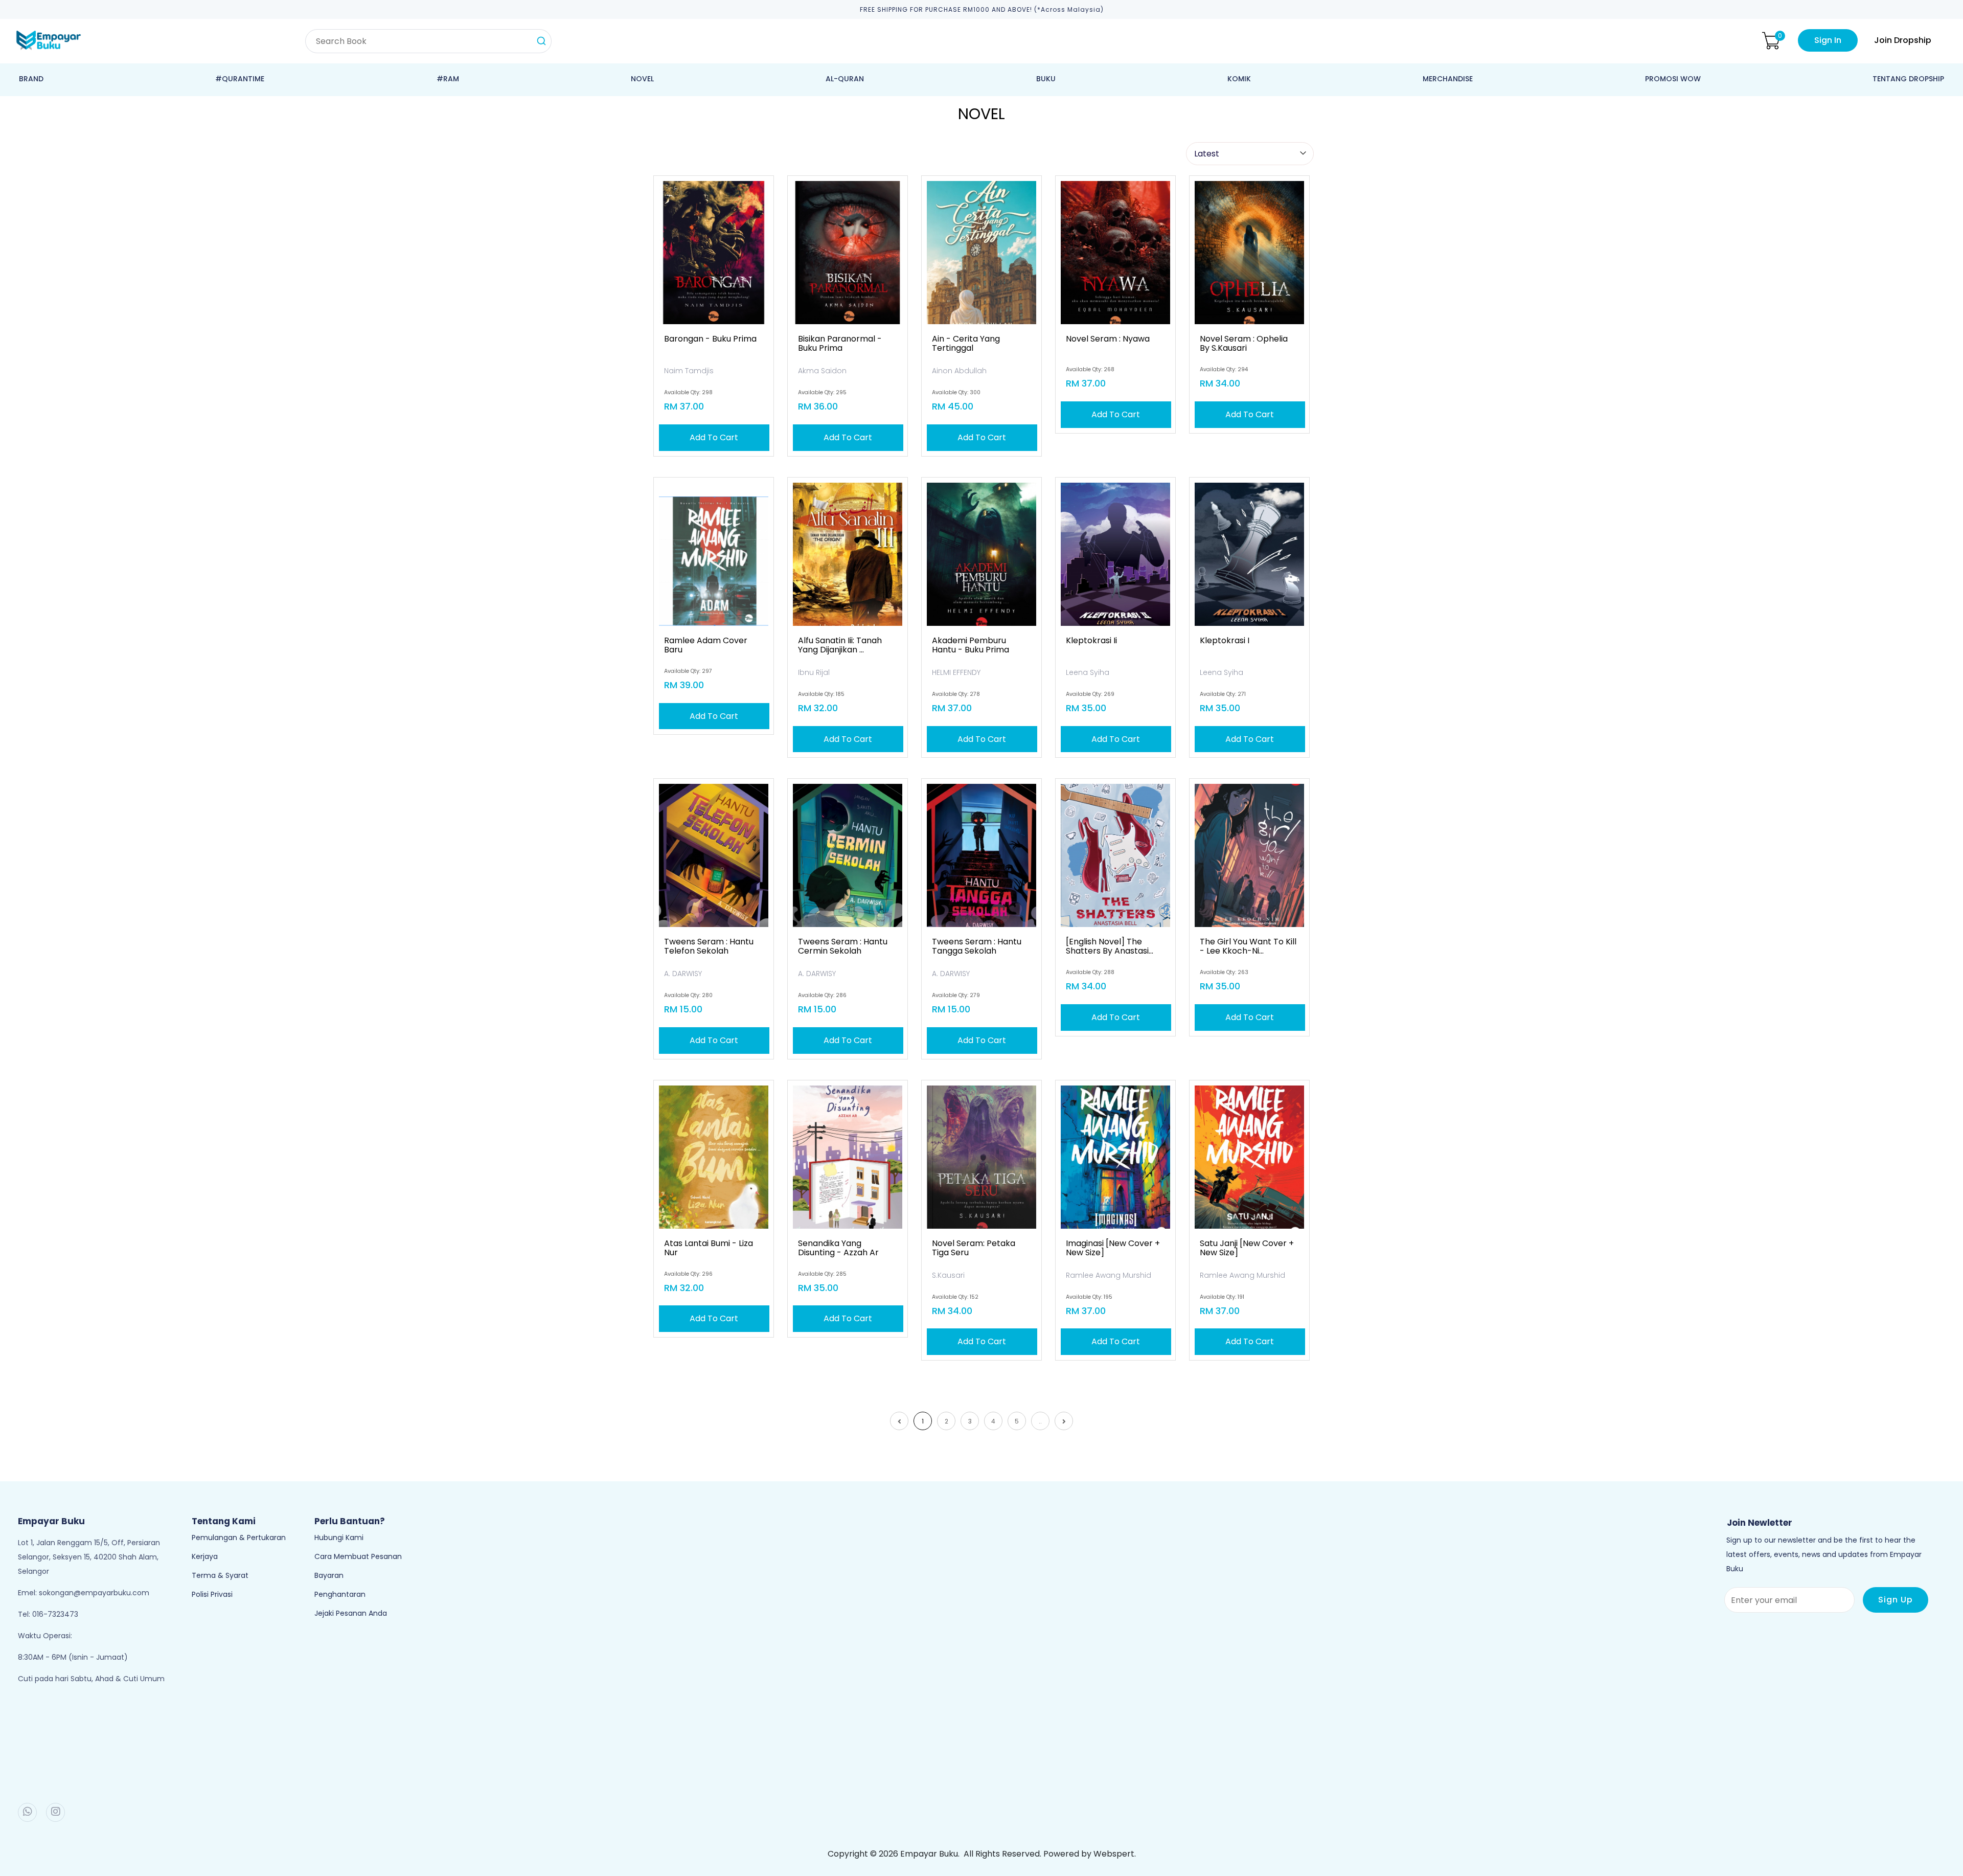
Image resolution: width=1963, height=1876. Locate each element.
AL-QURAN (845, 79)
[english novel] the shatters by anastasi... (1110, 946)
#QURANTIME (240, 79)
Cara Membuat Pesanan (358, 1556)
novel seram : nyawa (1108, 339)
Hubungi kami (339, 1538)
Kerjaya (205, 1556)
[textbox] (428, 41)
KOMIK (1239, 79)
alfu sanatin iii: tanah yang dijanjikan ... (840, 645)
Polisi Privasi (212, 1594)
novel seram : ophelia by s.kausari (1244, 344)
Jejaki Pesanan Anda (351, 1613)
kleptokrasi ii (1091, 641)
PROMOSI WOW (1673, 79)
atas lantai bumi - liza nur (709, 1248)
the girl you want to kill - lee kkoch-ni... (1248, 946)
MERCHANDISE (1448, 79)
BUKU (1046, 79)
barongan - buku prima (710, 339)
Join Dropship (1903, 40)
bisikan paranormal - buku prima (840, 344)
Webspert (1114, 1854)
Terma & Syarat (220, 1575)
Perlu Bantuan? (350, 1521)
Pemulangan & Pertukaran (239, 1538)
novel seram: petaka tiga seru (974, 1248)
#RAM (448, 79)
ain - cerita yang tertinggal (966, 344)
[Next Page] (1064, 1421)
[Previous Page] (899, 1421)
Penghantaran (340, 1594)
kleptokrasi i (1225, 641)
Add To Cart (714, 437)
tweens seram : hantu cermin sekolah (843, 946)
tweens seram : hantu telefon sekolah (709, 946)
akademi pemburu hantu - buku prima (971, 645)
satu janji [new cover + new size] (1247, 1248)
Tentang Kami (224, 1521)
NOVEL (642, 79)
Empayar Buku (929, 1854)
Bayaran (329, 1575)
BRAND (31, 79)
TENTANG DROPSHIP (1908, 79)
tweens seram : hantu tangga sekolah (977, 946)
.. (1040, 1421)
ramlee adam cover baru (706, 645)
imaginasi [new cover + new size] (1113, 1248)
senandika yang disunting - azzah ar (838, 1248)
